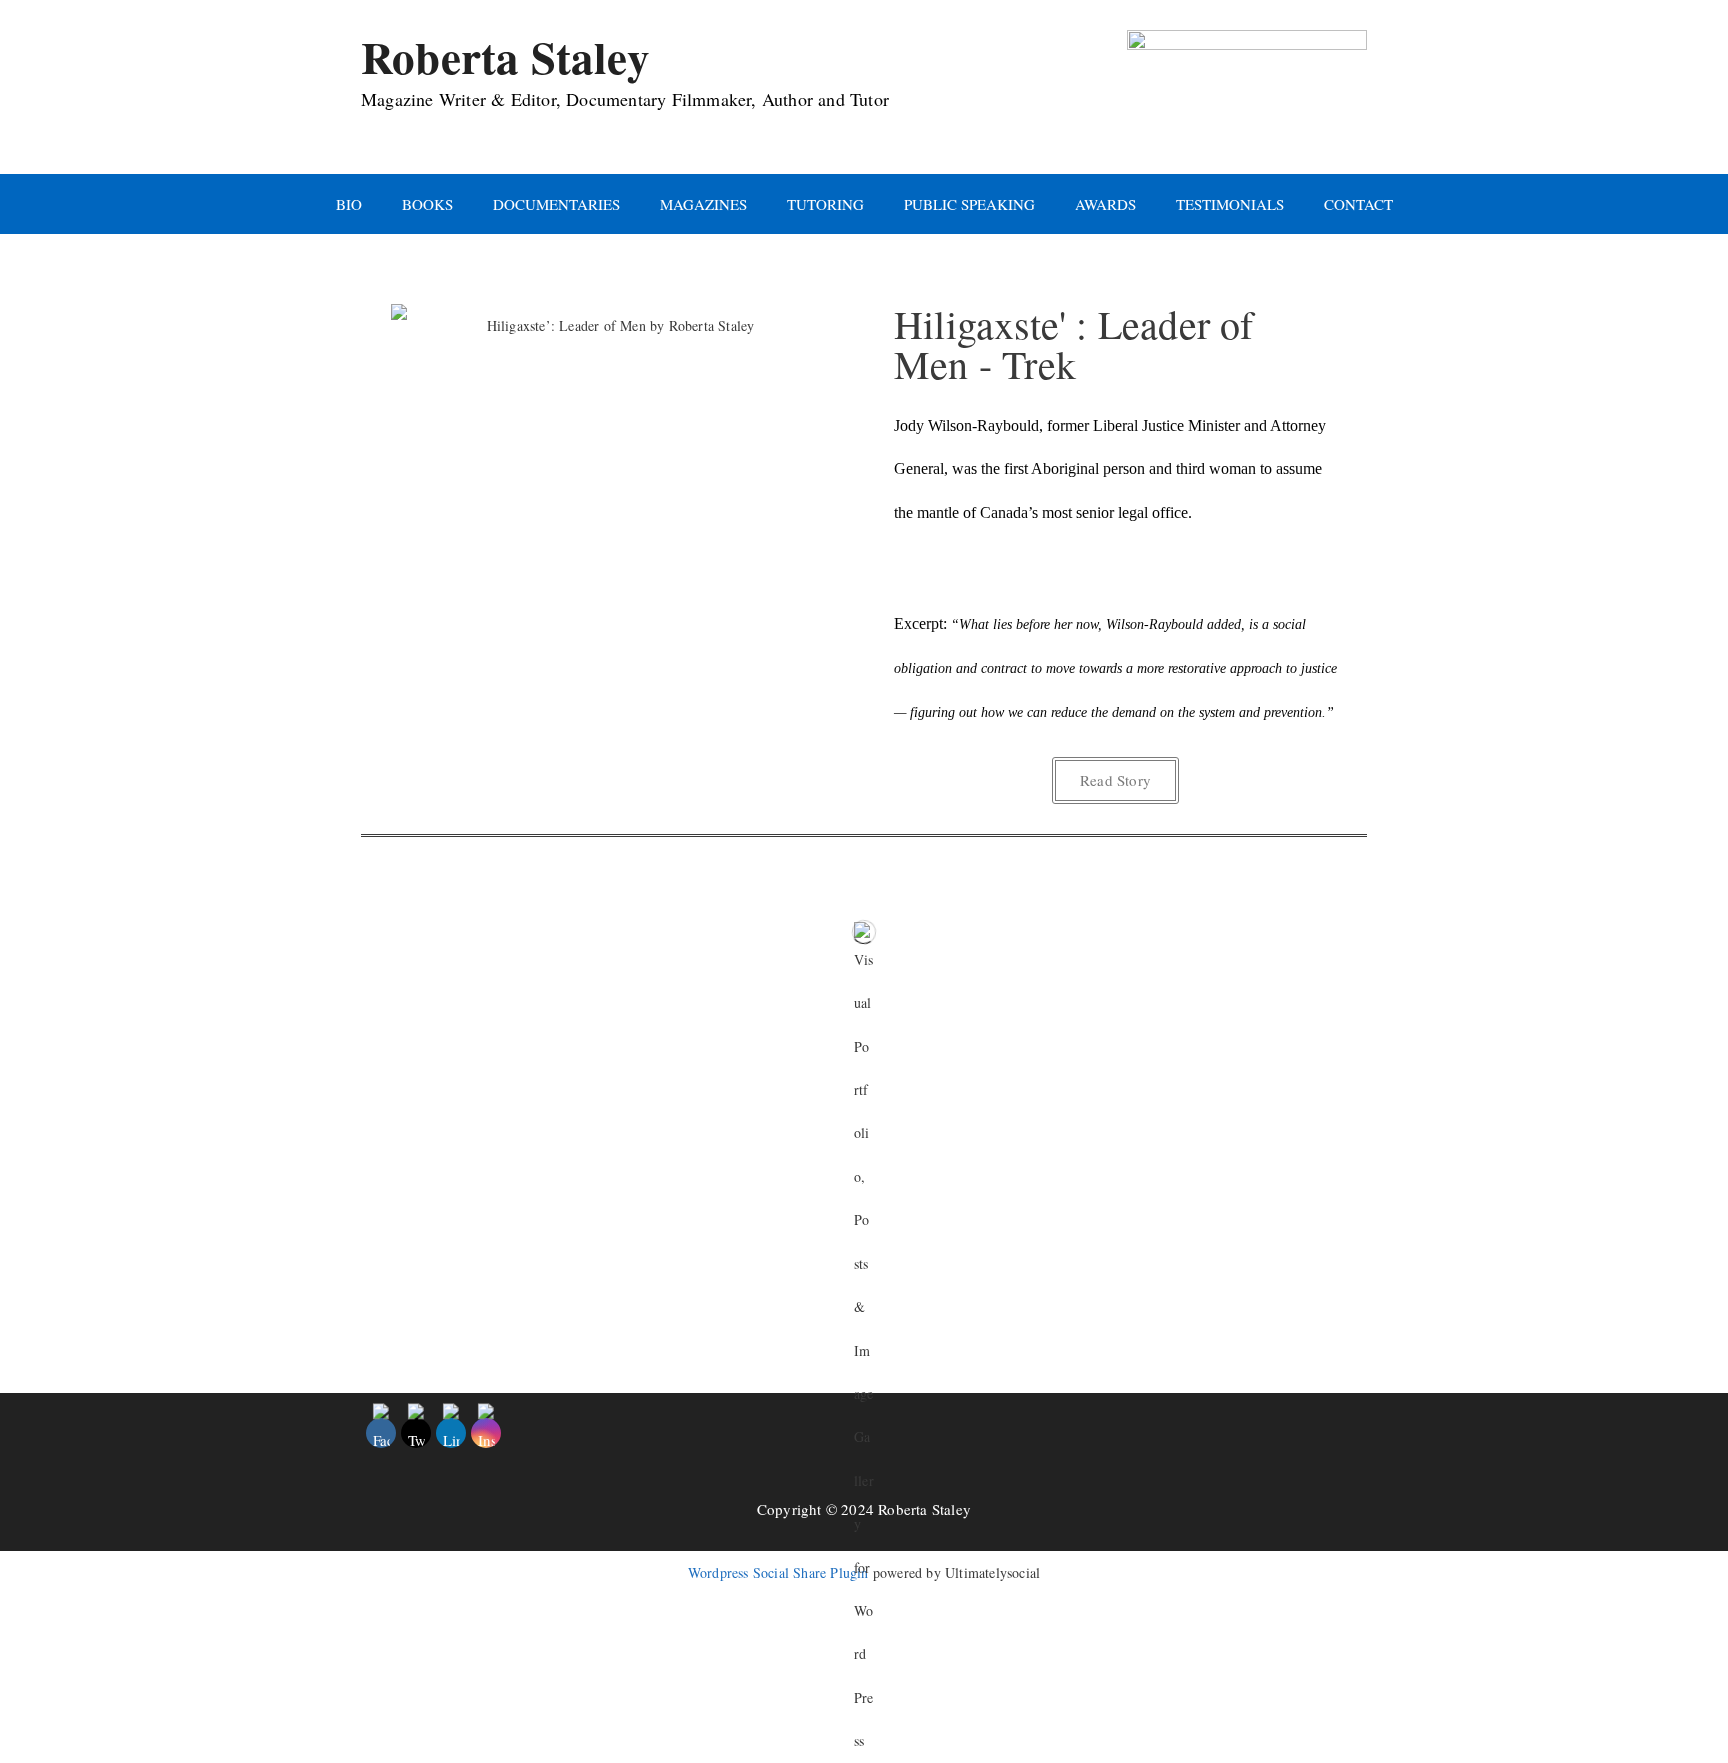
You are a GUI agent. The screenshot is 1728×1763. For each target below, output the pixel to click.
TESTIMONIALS (1230, 204)
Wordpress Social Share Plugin (780, 1572)
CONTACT (1358, 204)
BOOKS (427, 204)
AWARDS (1105, 204)
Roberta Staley (505, 56)
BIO (349, 204)
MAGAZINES (703, 204)
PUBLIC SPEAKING (969, 204)
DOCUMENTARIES (556, 204)
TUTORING (825, 204)
